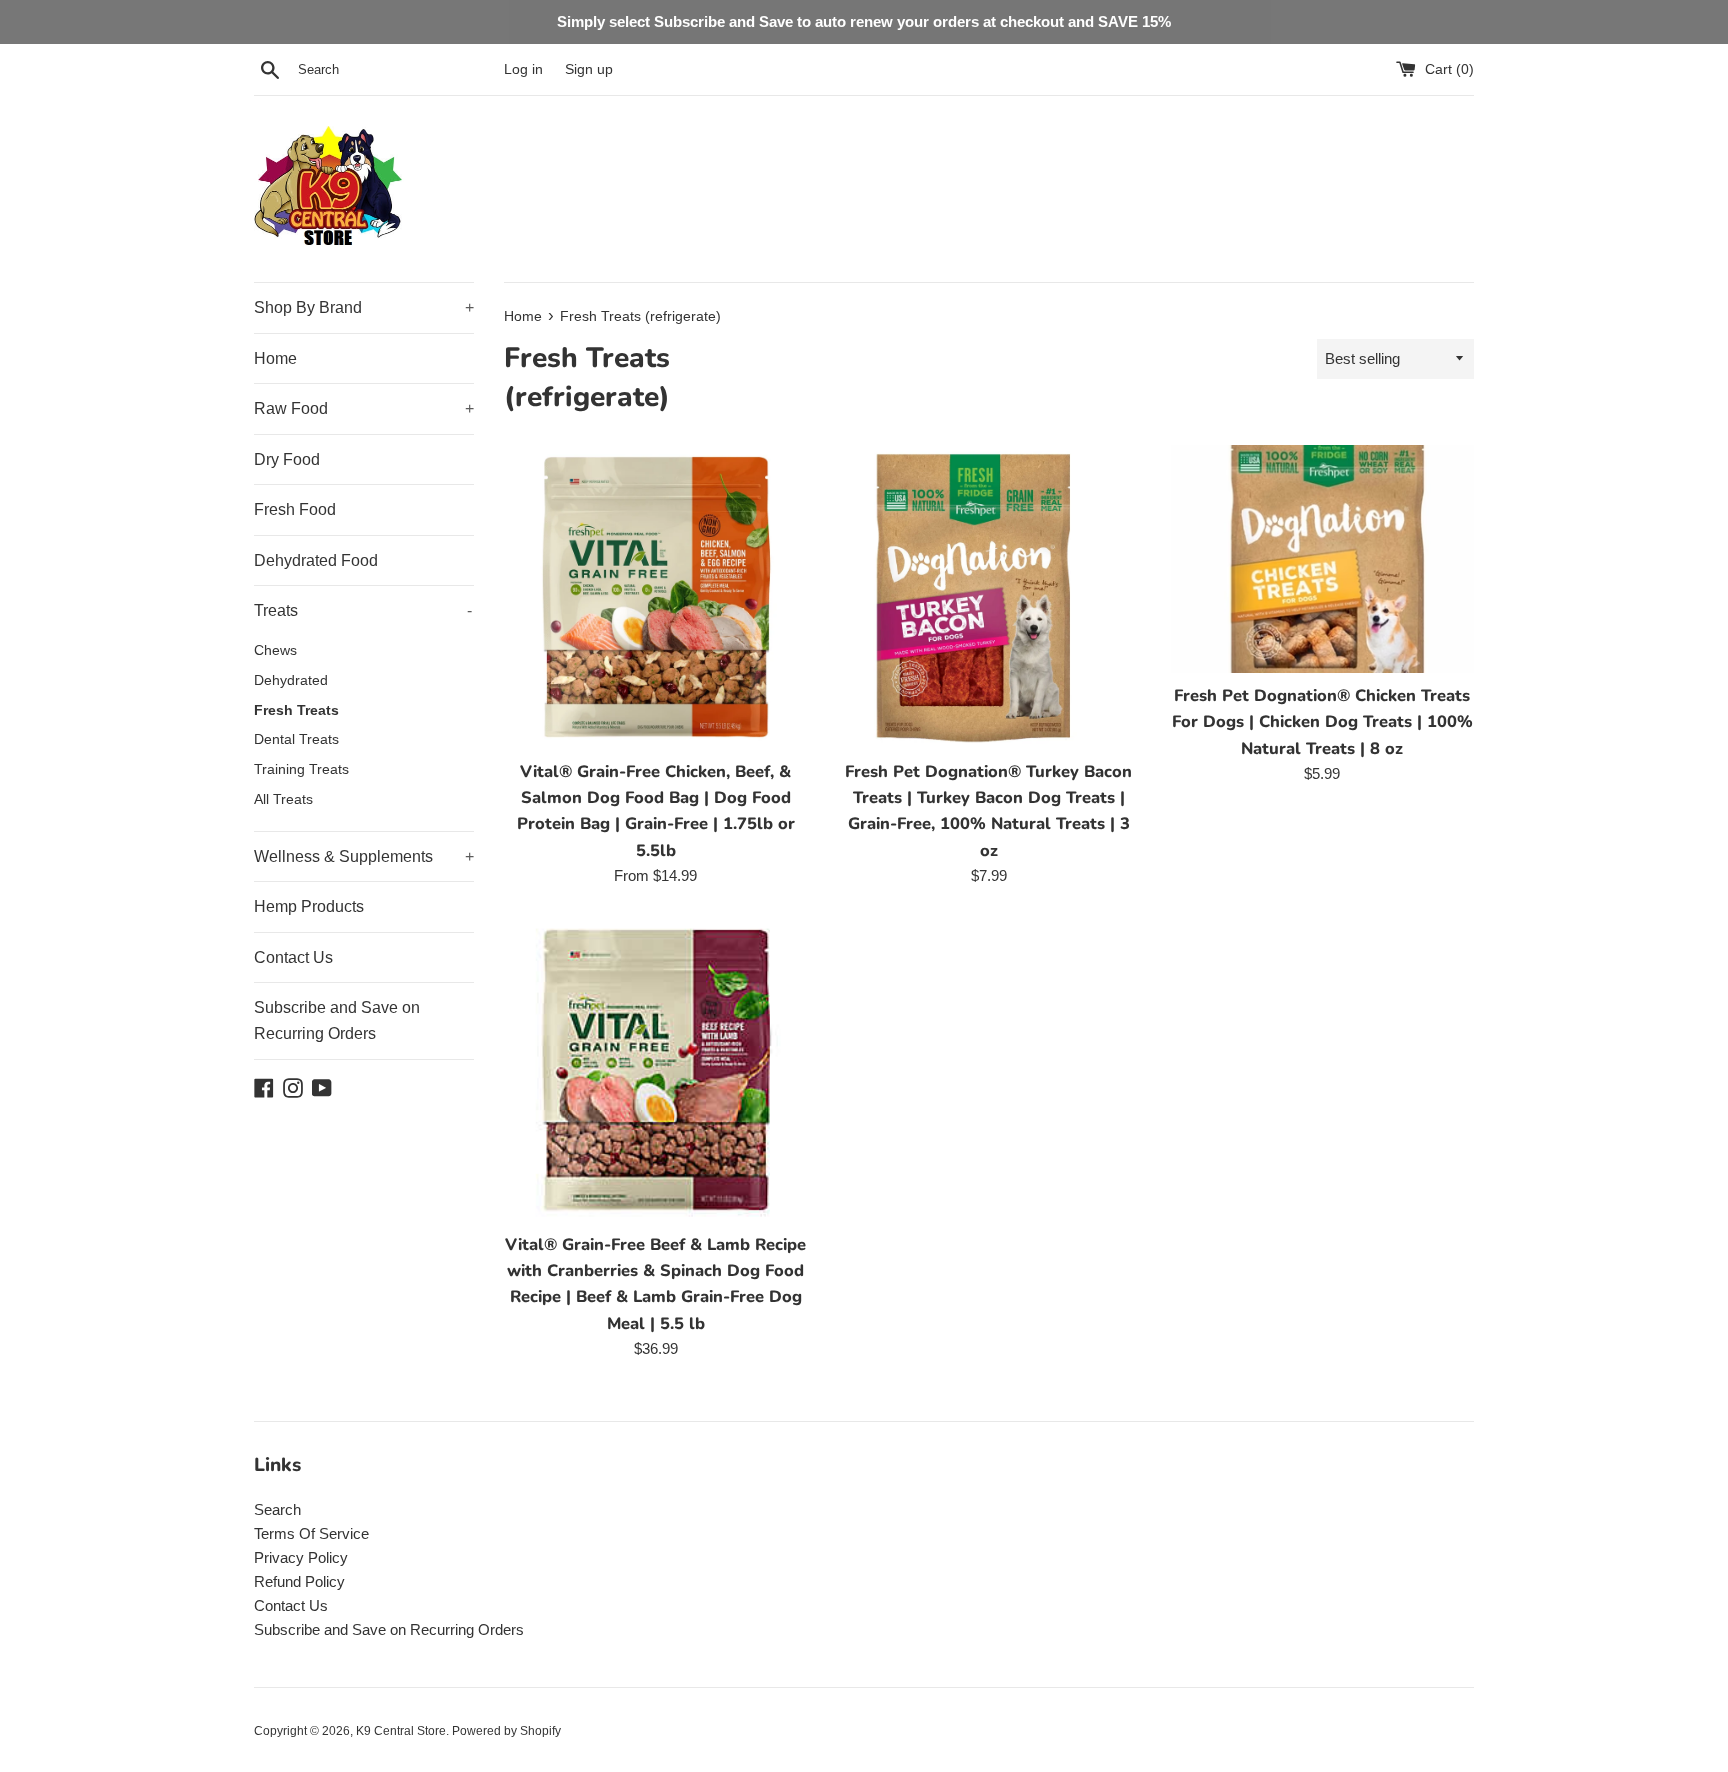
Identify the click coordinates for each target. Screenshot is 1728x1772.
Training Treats (301, 769)
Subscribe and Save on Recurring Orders (337, 1020)
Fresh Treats (296, 710)
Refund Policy (299, 1581)
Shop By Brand (364, 307)
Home (275, 358)
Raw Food (364, 408)
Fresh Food (295, 509)
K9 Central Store (401, 1731)
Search (277, 1509)
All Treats (283, 799)
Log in (523, 69)
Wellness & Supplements (364, 856)
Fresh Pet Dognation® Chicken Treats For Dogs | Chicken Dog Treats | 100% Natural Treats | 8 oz (1322, 722)
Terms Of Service (311, 1533)
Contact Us (293, 957)
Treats (363, 610)
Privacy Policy (301, 1557)
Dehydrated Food (316, 560)
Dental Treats (296, 739)
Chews (275, 650)
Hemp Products (309, 906)
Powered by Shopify (506, 1731)
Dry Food (287, 459)
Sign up (589, 69)
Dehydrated (291, 680)
